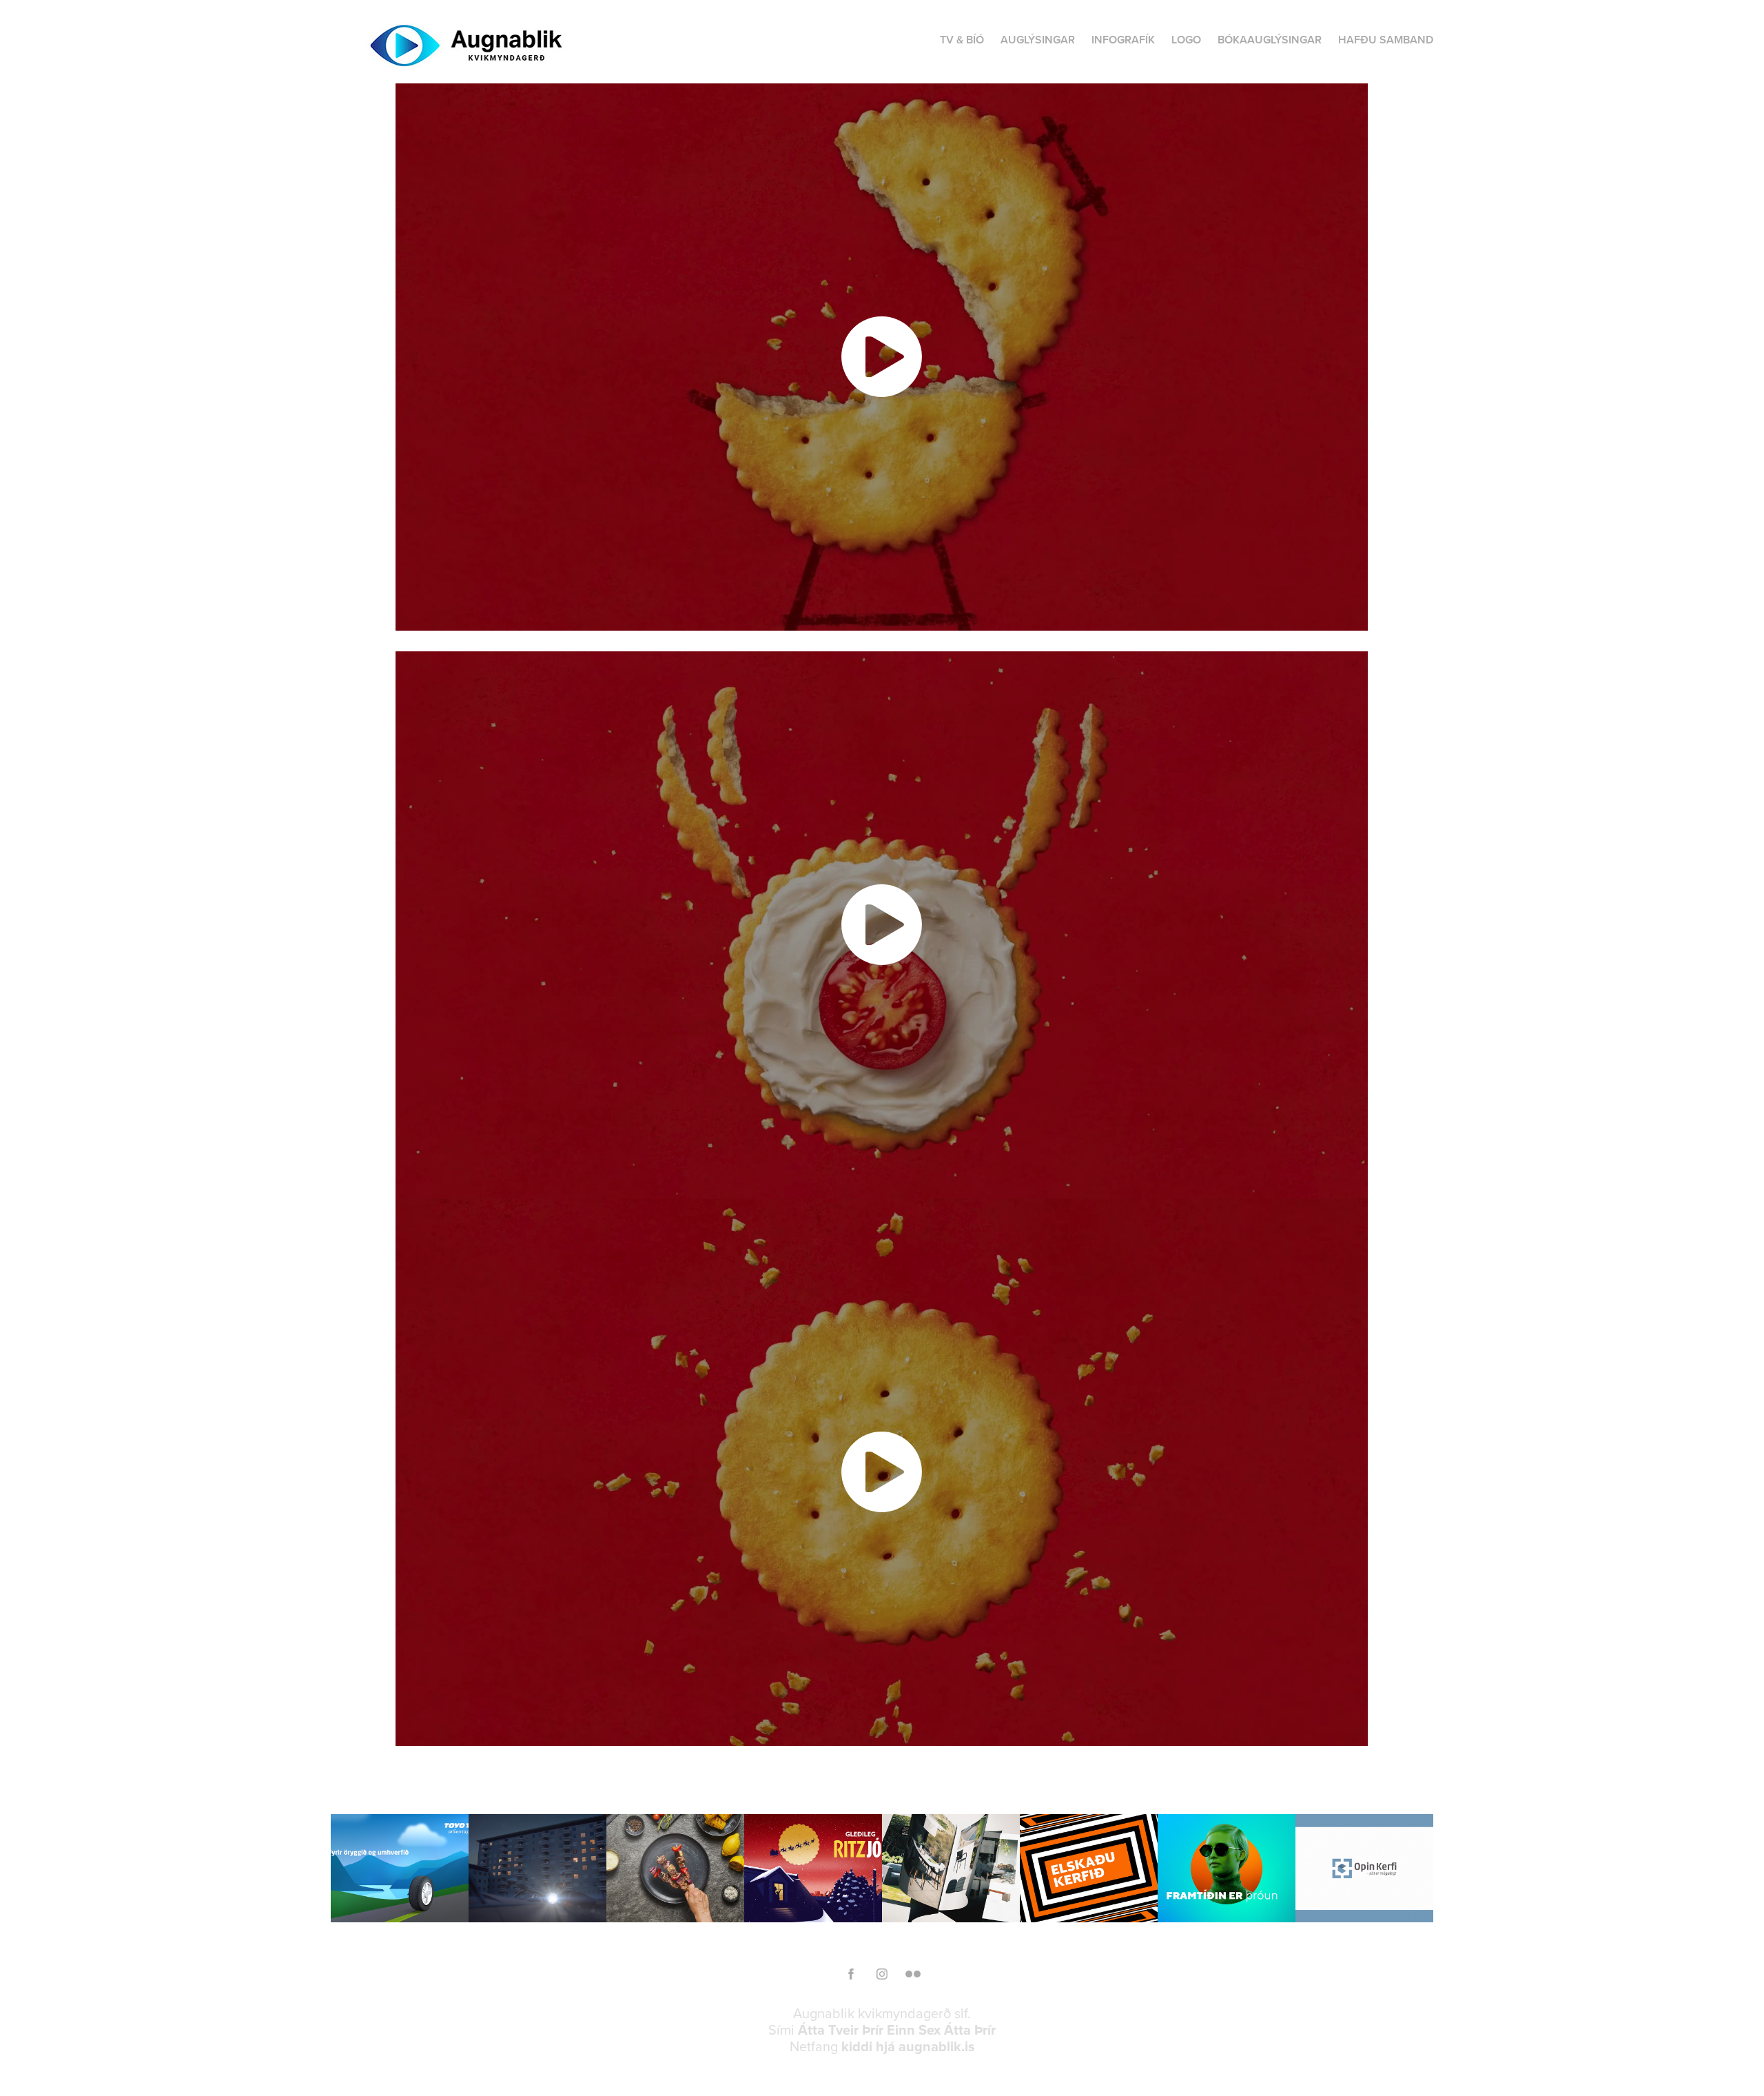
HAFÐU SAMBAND (1386, 40)
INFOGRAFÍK (1123, 40)
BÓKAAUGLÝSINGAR (1270, 40)
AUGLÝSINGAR (1038, 40)
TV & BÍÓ (962, 40)
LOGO (1186, 40)
